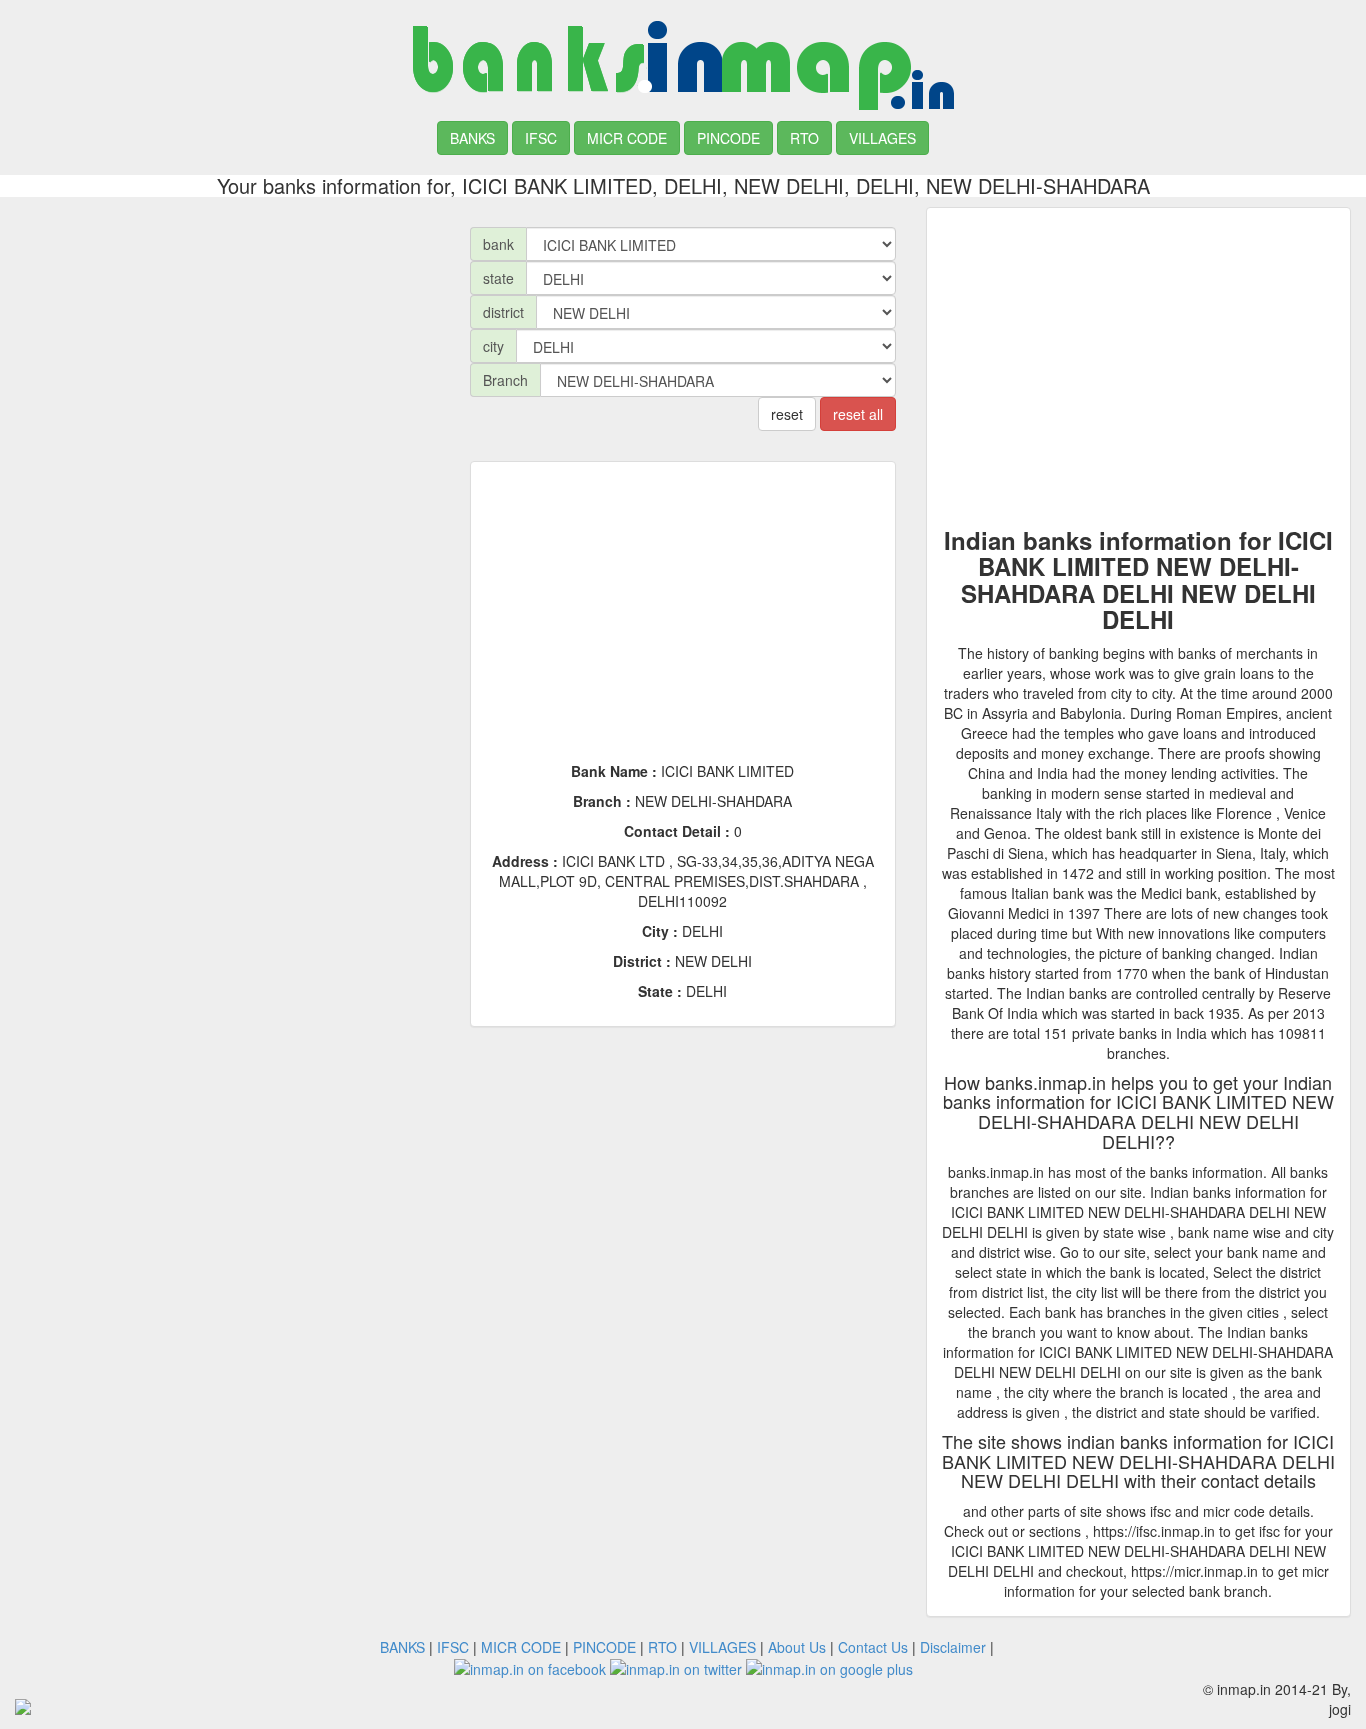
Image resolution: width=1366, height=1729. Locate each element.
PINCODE (728, 138)
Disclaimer (953, 1647)
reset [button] (787, 414)
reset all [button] (858, 414)
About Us (797, 1647)
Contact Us (873, 1647)
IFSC (541, 138)
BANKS (472, 138)
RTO (804, 138)
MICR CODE (627, 138)
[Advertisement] (227, 347)
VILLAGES (882, 138)
